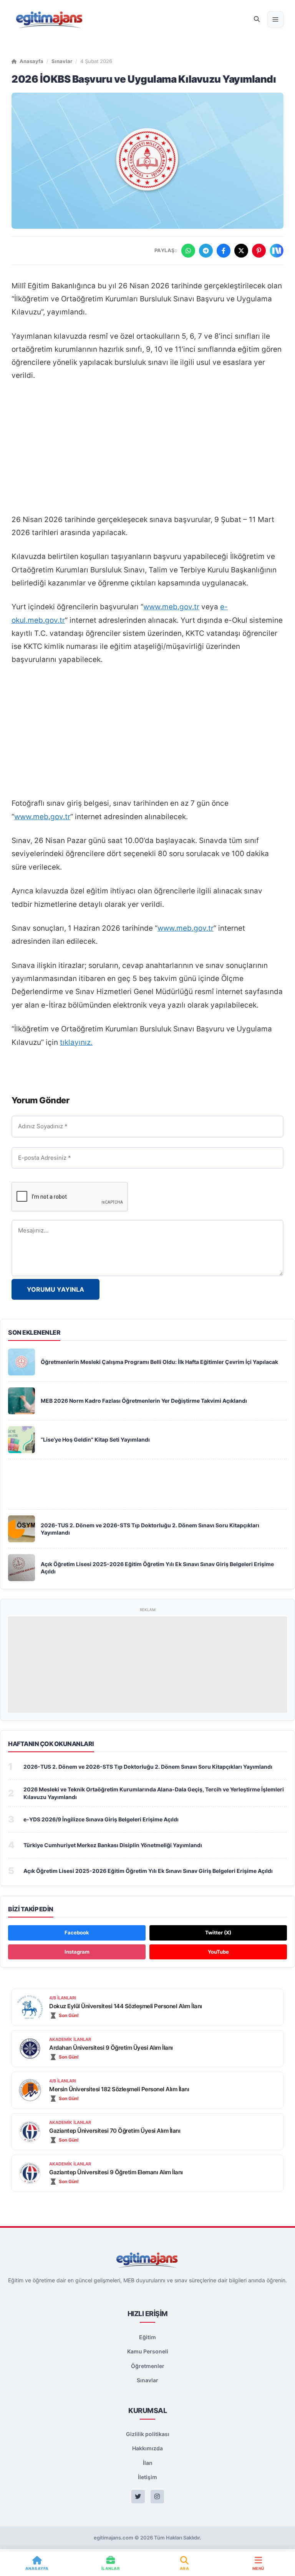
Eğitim (147, 2337)
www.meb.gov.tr (171, 607)
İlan (148, 2463)
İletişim (147, 2477)
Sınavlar (62, 61)
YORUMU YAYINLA (56, 1289)
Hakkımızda (147, 2448)
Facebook (77, 1932)
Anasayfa (31, 61)
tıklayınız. (76, 1042)
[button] (257, 19)
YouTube (218, 1952)
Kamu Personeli (148, 2351)
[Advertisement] (147, 448)
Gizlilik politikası (148, 2434)
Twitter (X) (218, 1932)
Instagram (77, 1952)
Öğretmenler (148, 2366)
